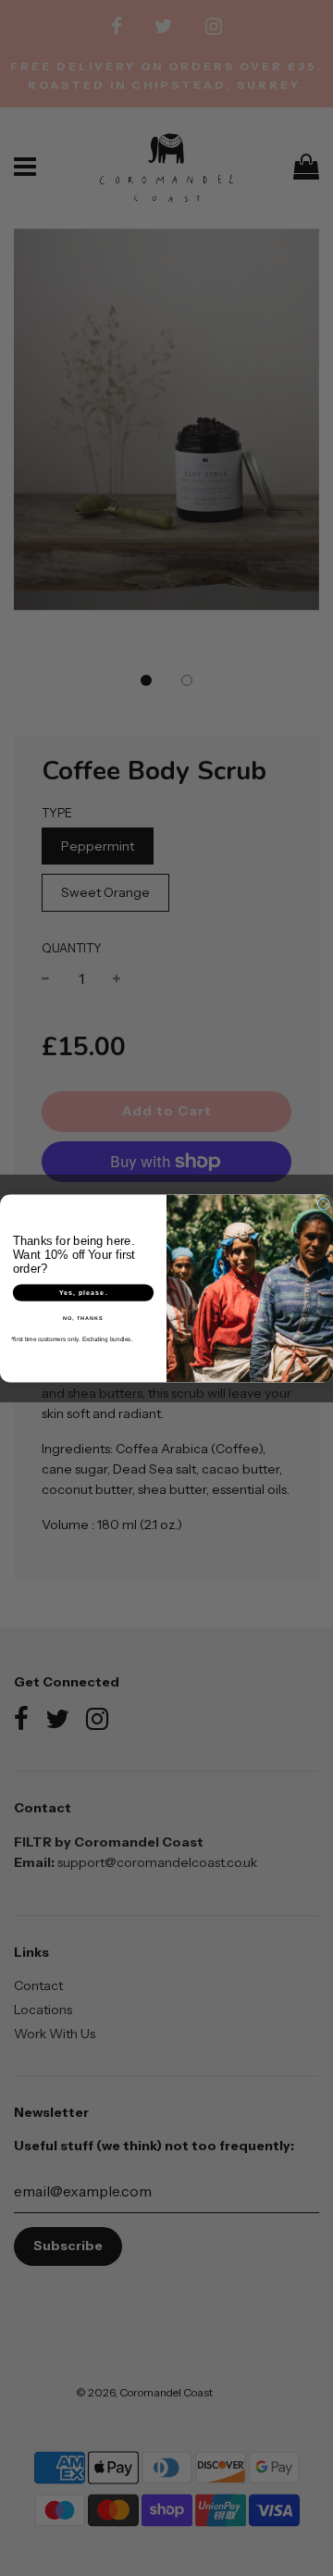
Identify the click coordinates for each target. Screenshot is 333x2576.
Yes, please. (84, 1292)
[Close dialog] (323, 1204)
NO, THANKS (83, 1318)
